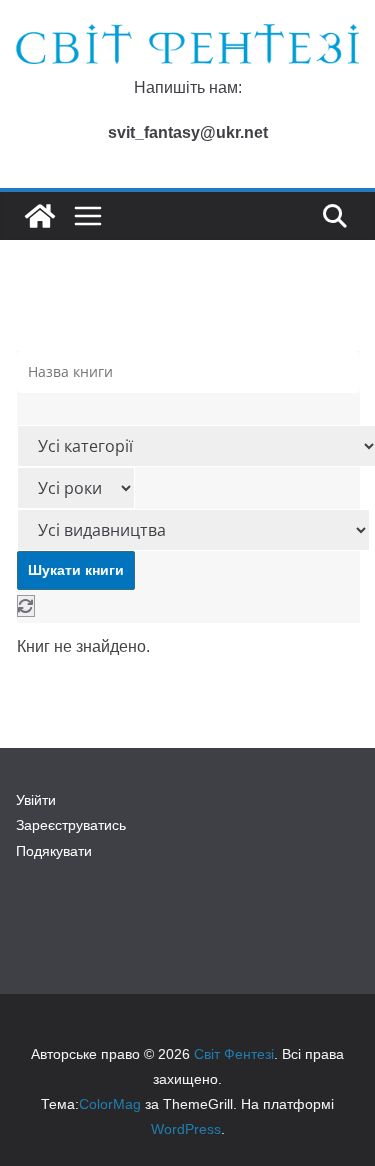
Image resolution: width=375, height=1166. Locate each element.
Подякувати (54, 851)
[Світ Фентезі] (40, 216)
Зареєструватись (71, 825)
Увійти (36, 800)
